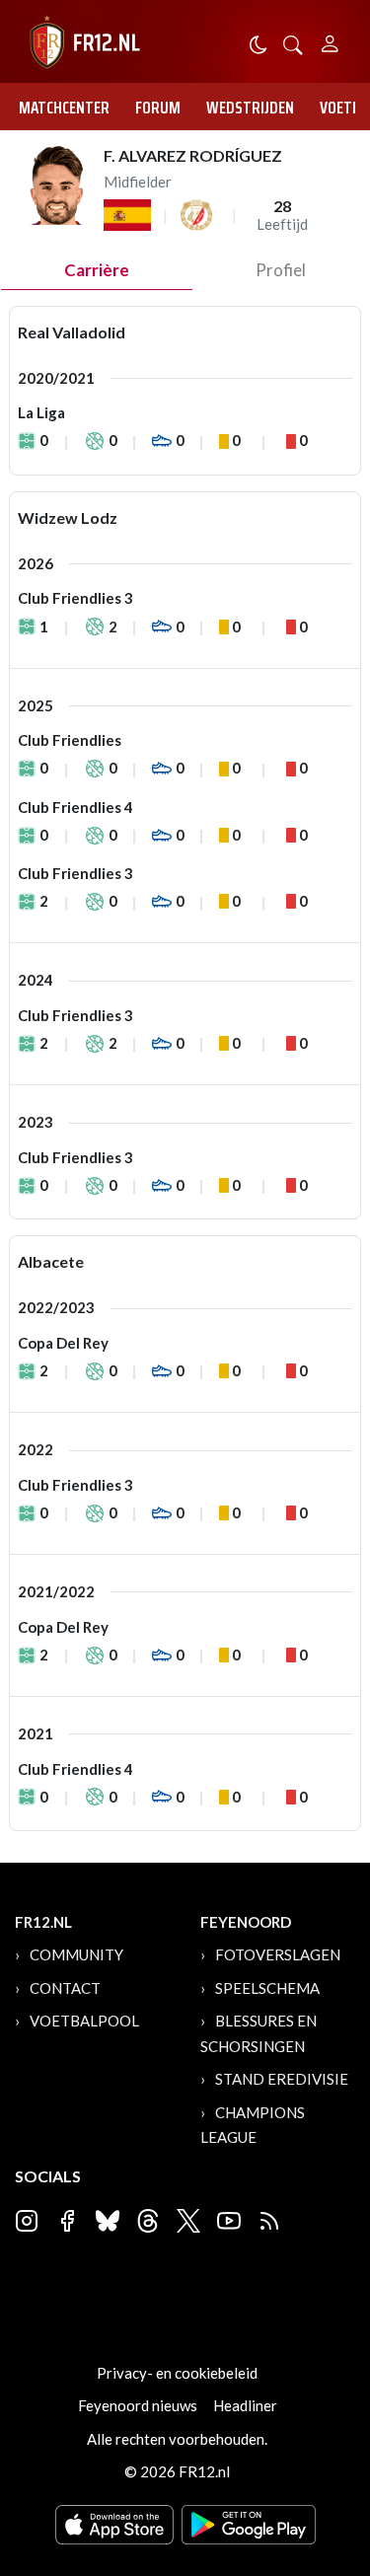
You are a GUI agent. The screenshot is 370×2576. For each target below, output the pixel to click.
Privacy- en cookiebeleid (177, 2373)
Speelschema (267, 1988)
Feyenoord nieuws (138, 2405)
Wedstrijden (250, 108)
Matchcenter (64, 108)
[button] (293, 43)
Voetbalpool (84, 2021)
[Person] (330, 41)
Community (76, 1954)
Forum (158, 108)
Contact (65, 1988)
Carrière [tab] (97, 270)
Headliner (245, 2405)
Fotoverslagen (278, 1954)
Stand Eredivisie (282, 2079)
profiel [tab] (281, 270)
